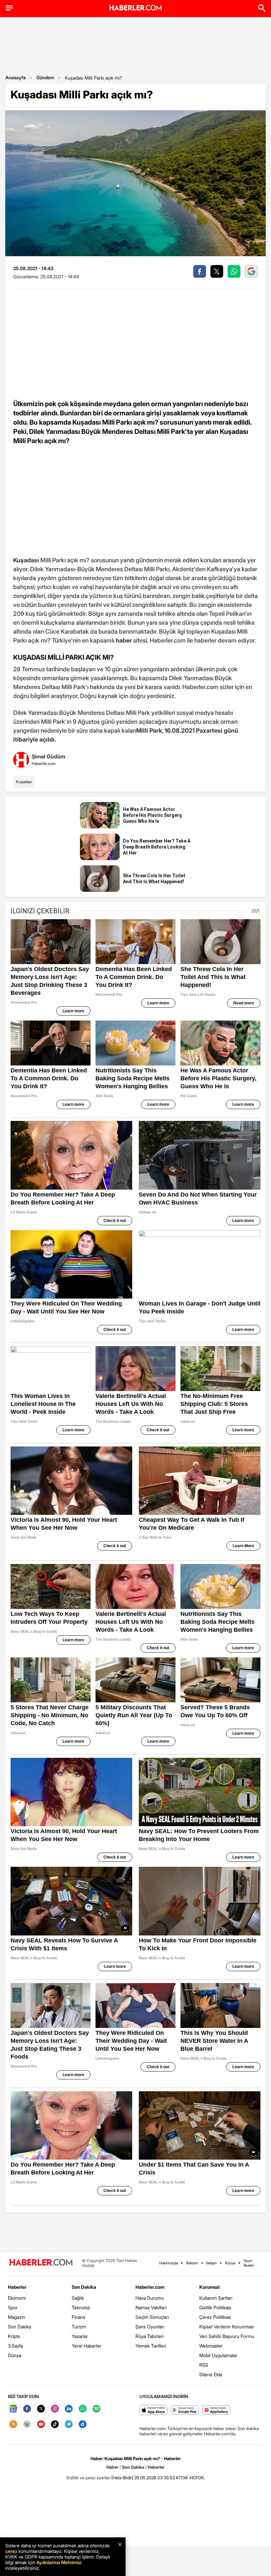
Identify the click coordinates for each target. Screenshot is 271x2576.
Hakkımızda (169, 2263)
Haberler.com (150, 2287)
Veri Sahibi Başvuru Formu (227, 2336)
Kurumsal (210, 2287)
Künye (230, 2263)
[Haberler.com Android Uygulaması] (185, 2410)
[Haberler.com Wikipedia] (27, 2425)
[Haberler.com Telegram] (69, 2425)
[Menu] (9, 8)
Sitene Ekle (211, 2374)
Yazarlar (80, 2336)
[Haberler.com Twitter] (41, 2409)
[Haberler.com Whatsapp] (83, 2409)
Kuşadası (24, 782)
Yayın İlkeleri (249, 2263)
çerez (11, 2551)
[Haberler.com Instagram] (55, 2409)
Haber (112, 2467)
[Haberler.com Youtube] (41, 2425)
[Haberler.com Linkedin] (69, 2409)
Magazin (17, 2317)
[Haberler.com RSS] (13, 2425)
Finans (78, 2317)
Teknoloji (81, 2307)
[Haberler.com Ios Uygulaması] (154, 2410)
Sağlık (78, 2298)
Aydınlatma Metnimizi (59, 2562)
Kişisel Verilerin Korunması (227, 2327)
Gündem (45, 77)
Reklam (192, 2263)
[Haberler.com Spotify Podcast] (97, 2409)
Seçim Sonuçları (152, 2317)
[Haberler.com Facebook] (27, 2409)
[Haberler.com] (41, 2263)
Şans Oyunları (150, 2327)
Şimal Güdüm (48, 756)
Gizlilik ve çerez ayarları (88, 2478)
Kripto (14, 2336)
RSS (204, 2365)
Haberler (17, 2287)
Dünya (15, 2355)
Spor (13, 2307)
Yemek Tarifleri (151, 2346)
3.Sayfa (15, 2346)
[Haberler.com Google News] (13, 2409)
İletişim (212, 2263)
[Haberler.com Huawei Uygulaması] (216, 2410)
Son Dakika (19, 2327)
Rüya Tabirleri (150, 2336)
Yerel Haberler (87, 2346)
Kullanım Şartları (216, 2298)
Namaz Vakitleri (151, 2307)
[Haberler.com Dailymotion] (83, 2425)
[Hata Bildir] (122, 2478)
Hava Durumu (150, 2298)
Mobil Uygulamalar (218, 2355)
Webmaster (211, 2346)
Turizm (79, 2327)
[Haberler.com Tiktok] (55, 2425)
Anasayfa (16, 77)
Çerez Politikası (215, 2317)
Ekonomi (17, 2298)
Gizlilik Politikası (215, 2307)
